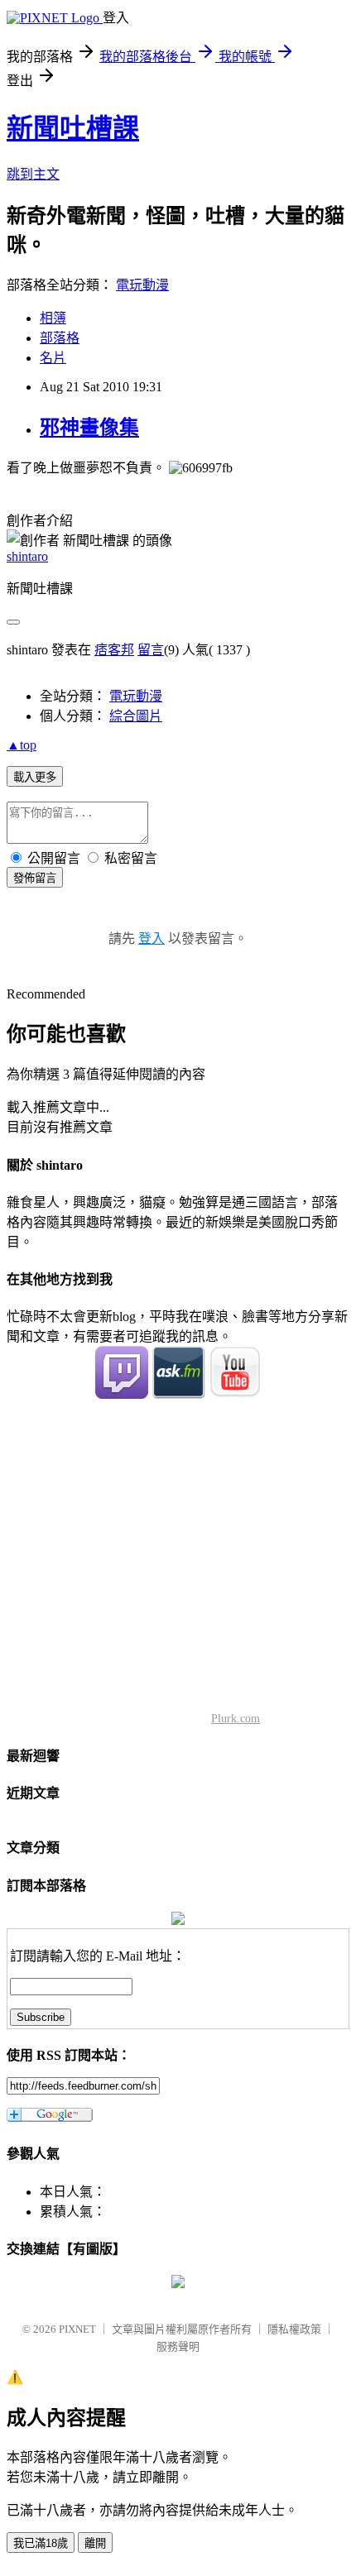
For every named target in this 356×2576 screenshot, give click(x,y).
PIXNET (77, 2329)
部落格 (60, 338)
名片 (53, 358)
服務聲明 (178, 2346)
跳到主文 (33, 174)
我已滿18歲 (41, 2543)
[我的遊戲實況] (122, 1394)
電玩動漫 (142, 285)
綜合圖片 (136, 716)
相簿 (53, 318)
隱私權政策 (294, 2329)
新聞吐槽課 (73, 128)
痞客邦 (114, 650)
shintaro (27, 556)
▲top (22, 745)
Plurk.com (236, 1719)
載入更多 (35, 777)
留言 (151, 650)
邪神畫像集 (89, 428)
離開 (95, 2543)
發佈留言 (35, 878)
